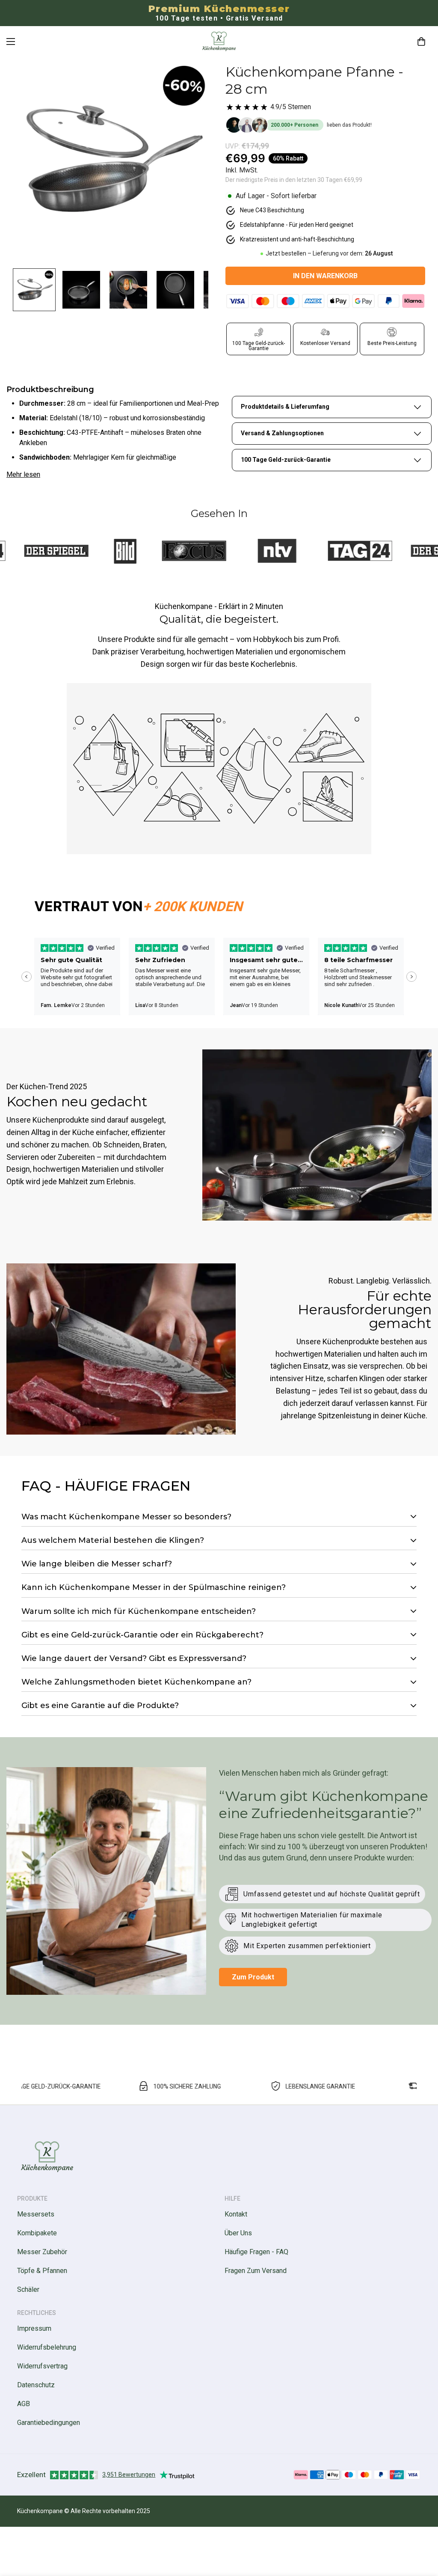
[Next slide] (411, 977)
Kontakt (236, 2214)
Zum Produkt (253, 1977)
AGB (24, 2404)
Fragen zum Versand (256, 2271)
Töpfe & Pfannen (42, 2271)
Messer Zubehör (42, 2252)
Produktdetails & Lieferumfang (285, 407)
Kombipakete (37, 2233)
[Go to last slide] (27, 977)
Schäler (28, 2289)
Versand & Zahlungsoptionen (282, 433)
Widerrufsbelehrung (47, 2347)
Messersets (36, 2214)
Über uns (238, 2233)
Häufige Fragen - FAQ (256, 2252)
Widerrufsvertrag (42, 2366)
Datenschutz (36, 2385)
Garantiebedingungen (49, 2423)
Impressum (34, 2328)
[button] (421, 42)
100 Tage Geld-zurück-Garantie (286, 460)
